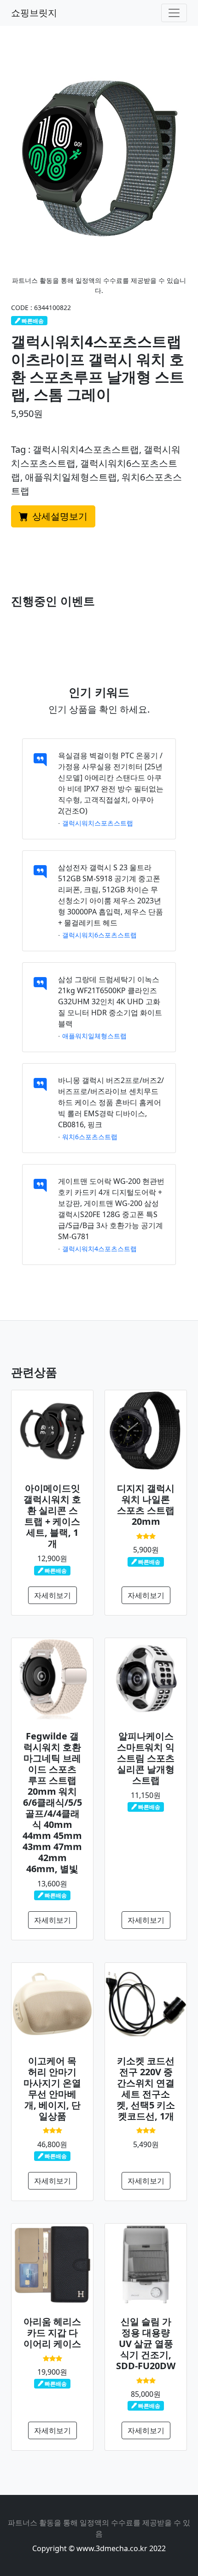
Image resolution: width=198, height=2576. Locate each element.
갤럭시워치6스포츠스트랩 (99, 935)
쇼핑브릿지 (34, 13)
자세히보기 (52, 1595)
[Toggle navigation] (174, 13)
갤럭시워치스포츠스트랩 (98, 823)
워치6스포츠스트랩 (90, 1137)
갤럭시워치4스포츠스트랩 (99, 1249)
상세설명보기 (59, 516)
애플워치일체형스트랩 (94, 1036)
